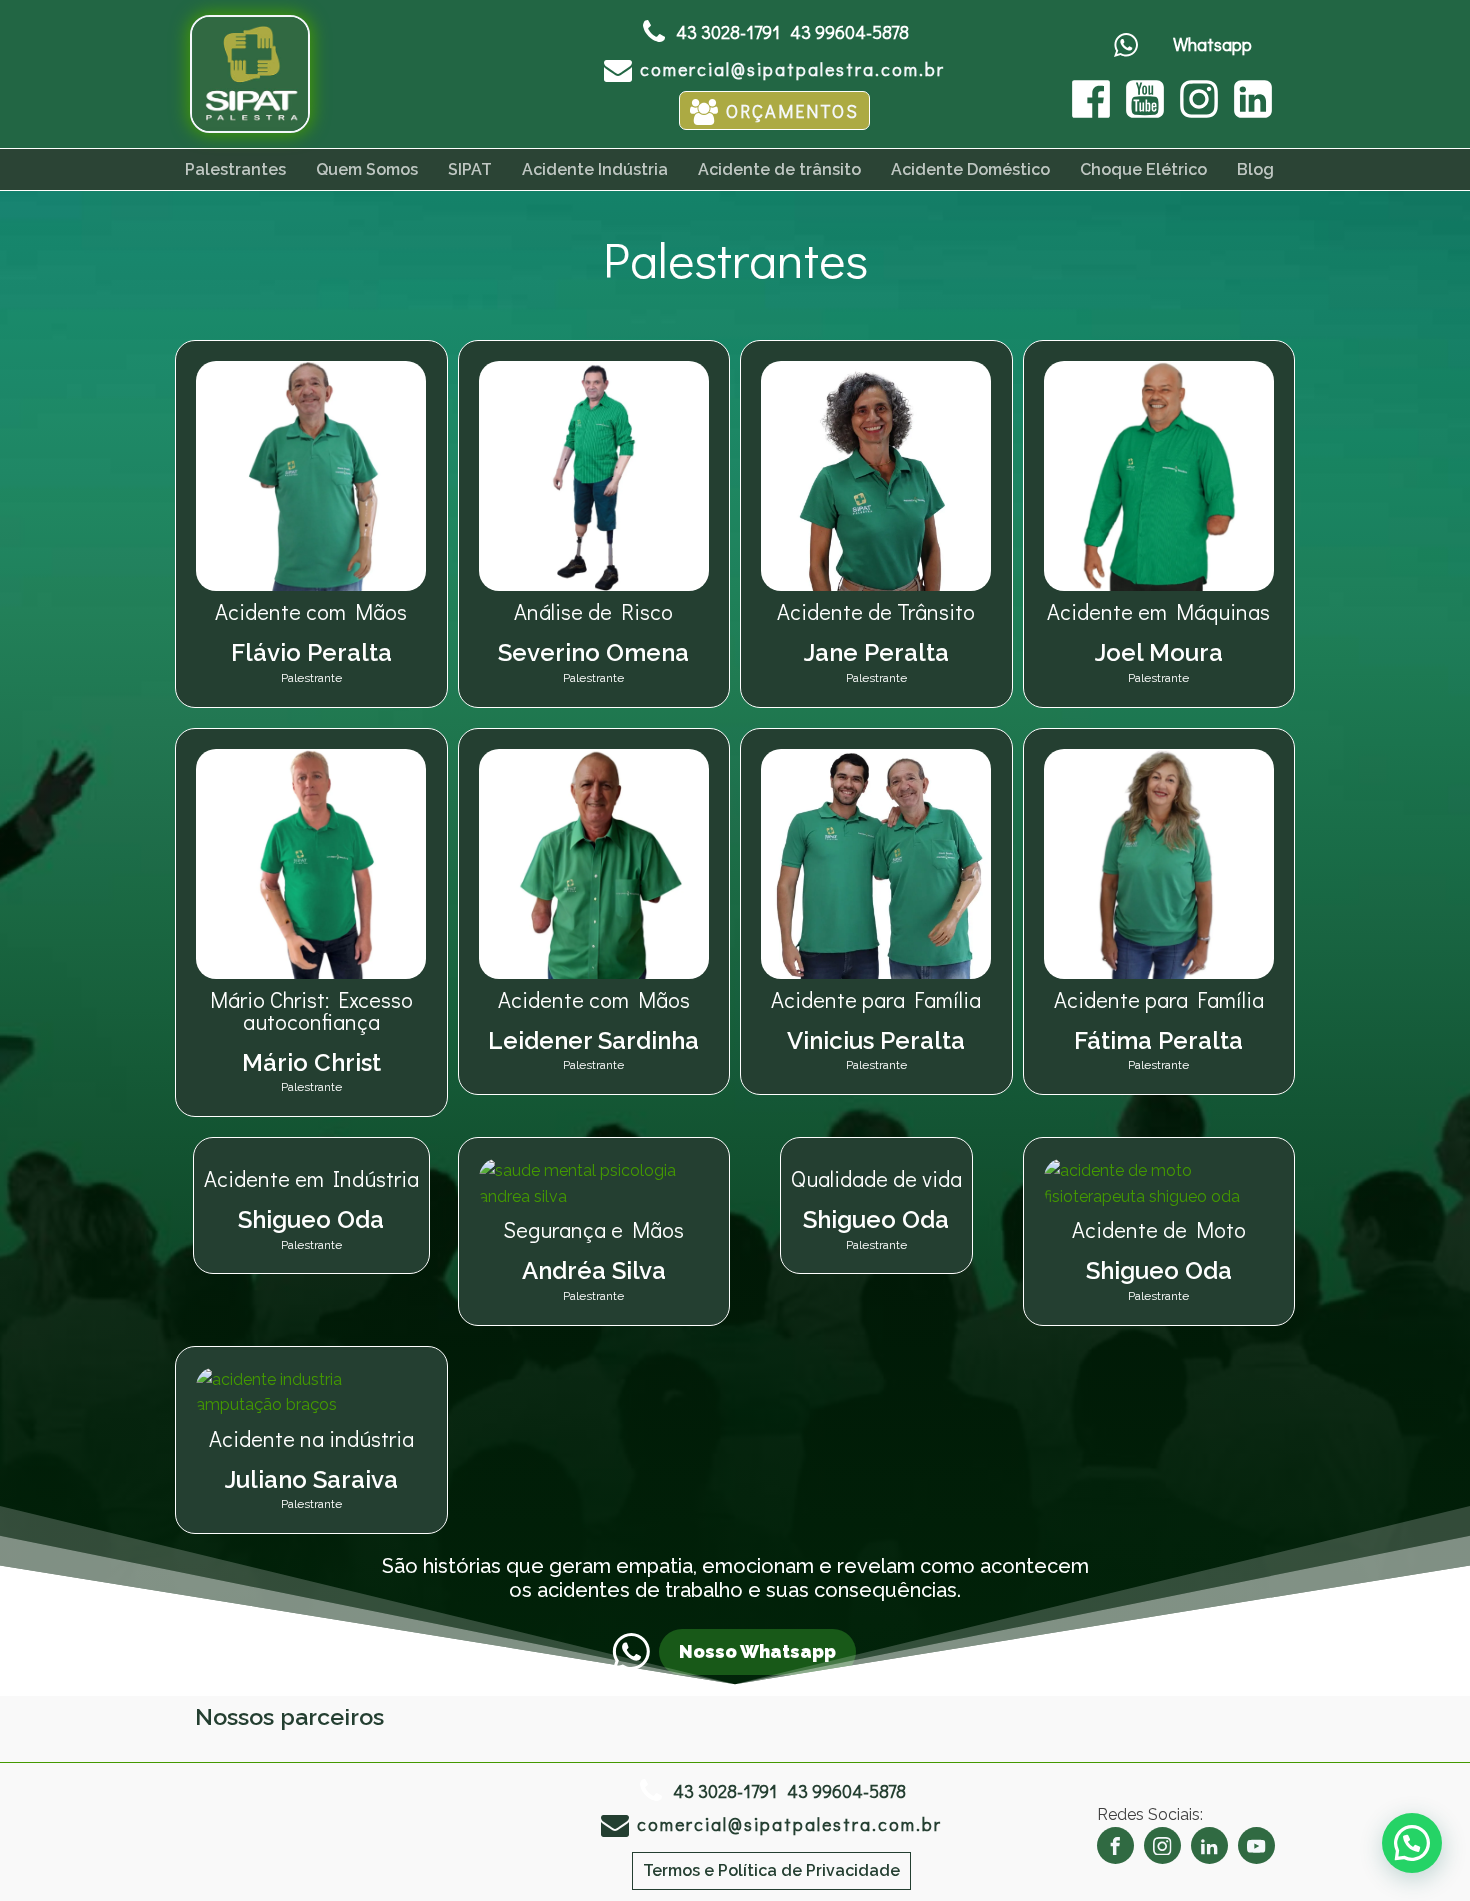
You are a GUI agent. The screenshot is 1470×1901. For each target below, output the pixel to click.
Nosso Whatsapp (757, 1651)
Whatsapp (1212, 44)
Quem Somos (367, 169)
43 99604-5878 (849, 32)
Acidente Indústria (595, 169)
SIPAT (470, 169)
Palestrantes (235, 169)
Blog (1255, 169)
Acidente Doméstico (970, 169)
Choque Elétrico (1143, 169)
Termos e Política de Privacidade (771, 1870)
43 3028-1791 (728, 32)
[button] (774, 68)
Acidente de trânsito (779, 169)
